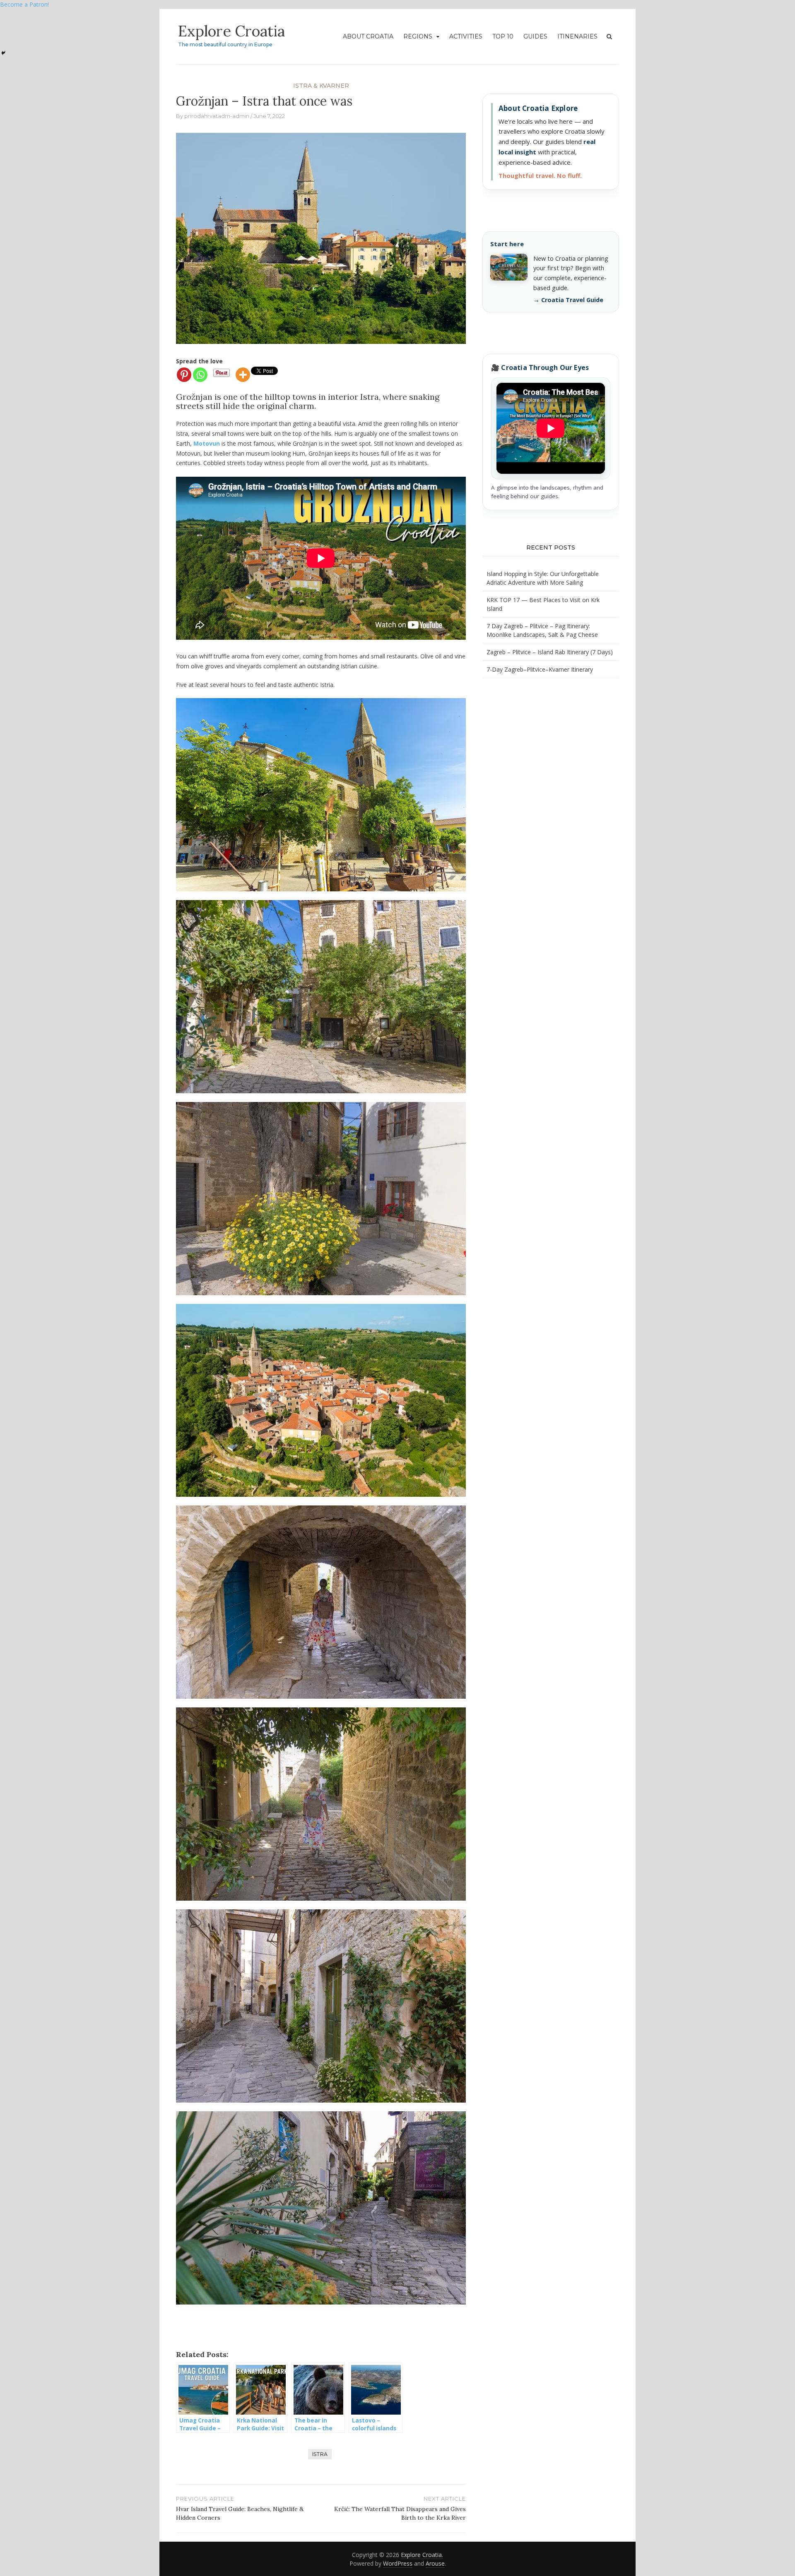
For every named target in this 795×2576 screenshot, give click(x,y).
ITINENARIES (577, 36)
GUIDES (535, 36)
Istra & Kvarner (321, 86)
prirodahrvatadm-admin (217, 116)
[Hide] (3, 53)
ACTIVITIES (466, 36)
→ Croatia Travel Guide (568, 300)
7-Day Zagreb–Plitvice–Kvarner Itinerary (540, 669)
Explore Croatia (231, 31)
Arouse (435, 2563)
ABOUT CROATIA (368, 36)
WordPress (398, 2563)
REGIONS (418, 36)
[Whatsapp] (200, 375)
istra (320, 2454)
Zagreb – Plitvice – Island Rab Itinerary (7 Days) (550, 652)
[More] (243, 375)
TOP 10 (503, 36)
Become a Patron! (24, 4)
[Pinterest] (184, 375)
